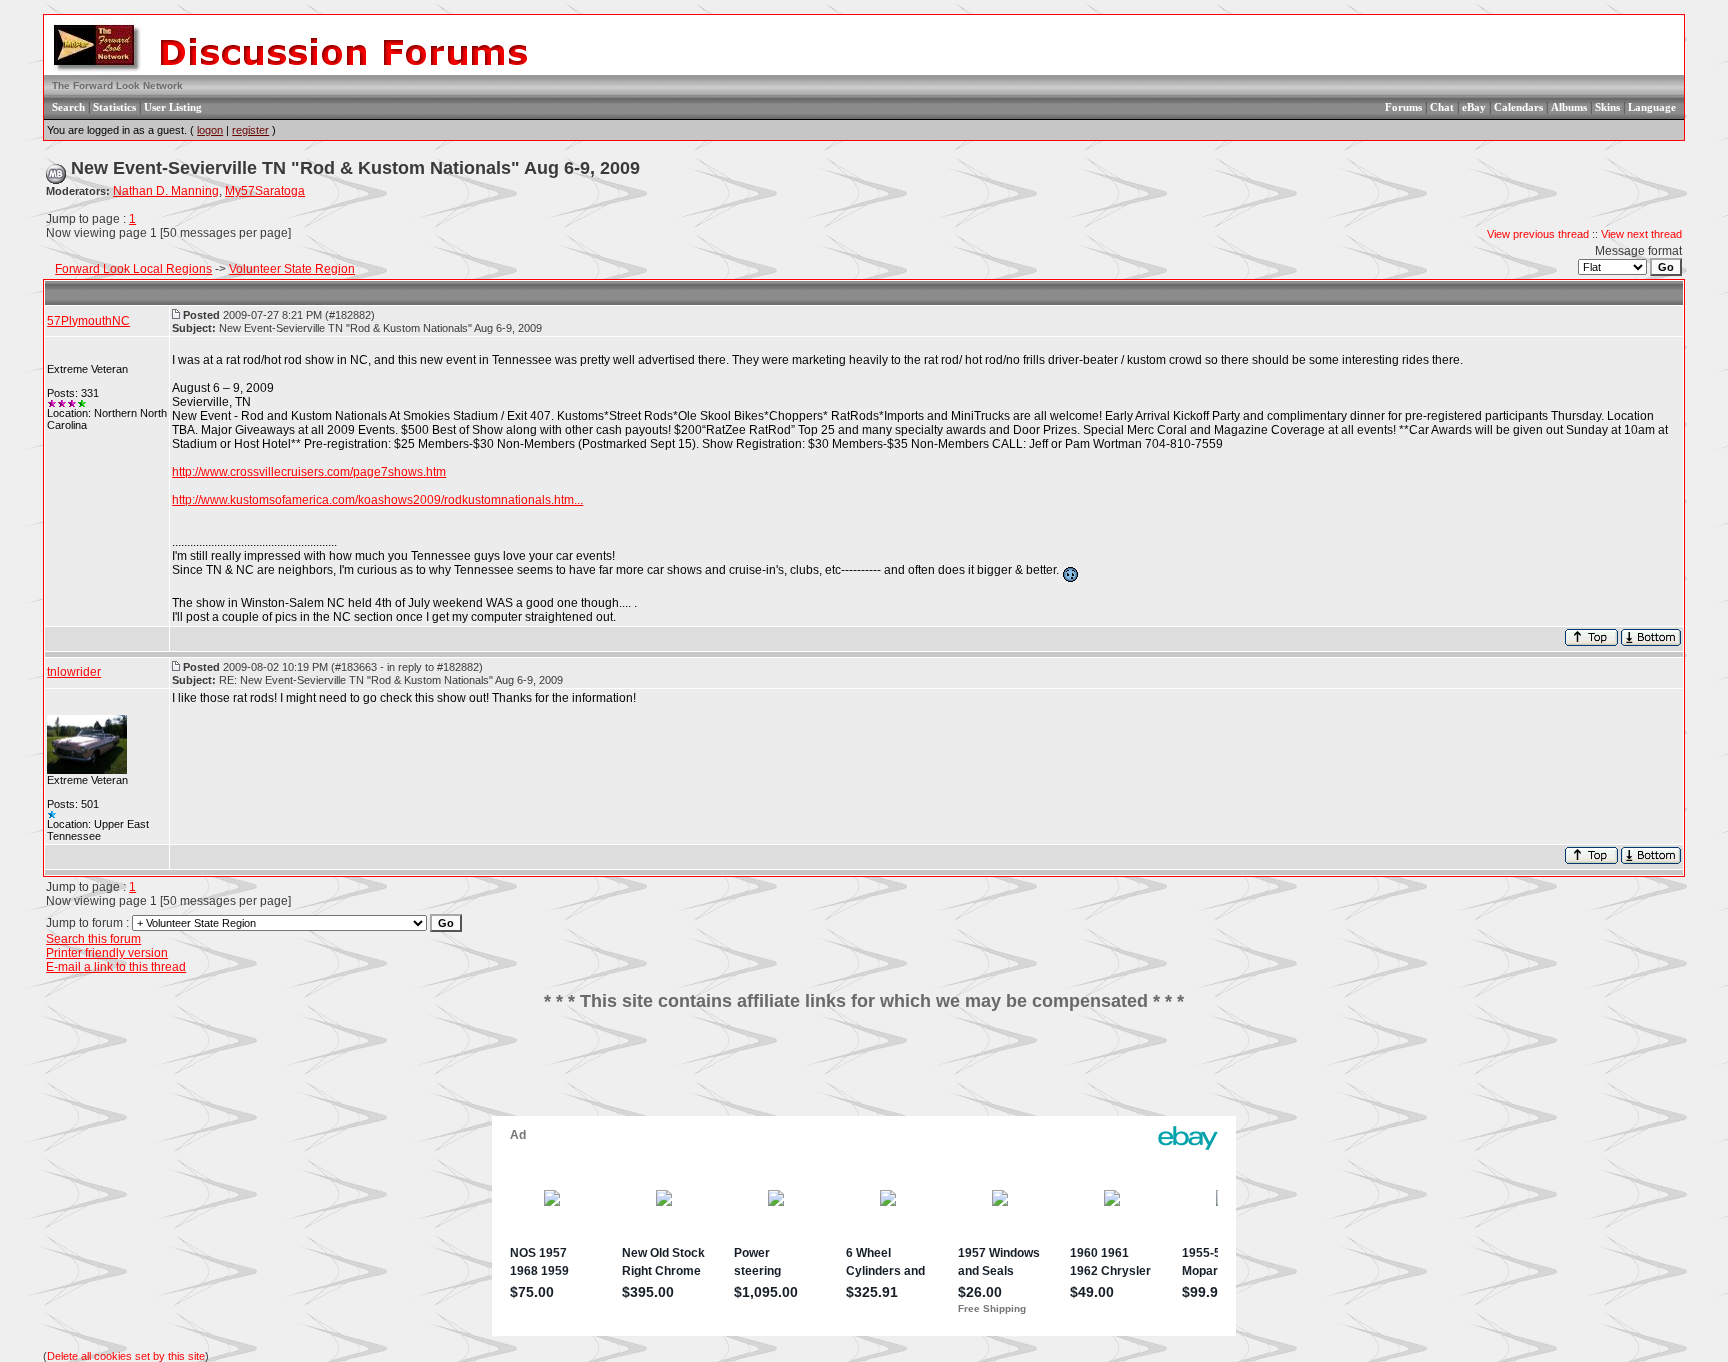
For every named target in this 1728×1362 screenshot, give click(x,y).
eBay (1474, 107)
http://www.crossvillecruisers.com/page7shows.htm (309, 472)
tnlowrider (74, 672)
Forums (1403, 107)
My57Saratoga (265, 191)
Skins (1607, 107)
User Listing (173, 107)
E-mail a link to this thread (116, 967)
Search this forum (93, 939)
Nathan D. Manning (166, 191)
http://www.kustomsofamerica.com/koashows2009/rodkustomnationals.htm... (377, 500)
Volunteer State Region (292, 269)
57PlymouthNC (88, 321)
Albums (1569, 107)
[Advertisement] (864, 1071)
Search (68, 107)
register (250, 130)
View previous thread (1538, 234)
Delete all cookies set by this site (126, 1356)
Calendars (1518, 107)
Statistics (114, 107)
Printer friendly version (107, 953)
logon (210, 130)
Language (1652, 107)
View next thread (1641, 234)
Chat (1442, 107)
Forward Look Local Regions (133, 269)
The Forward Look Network (117, 85)
